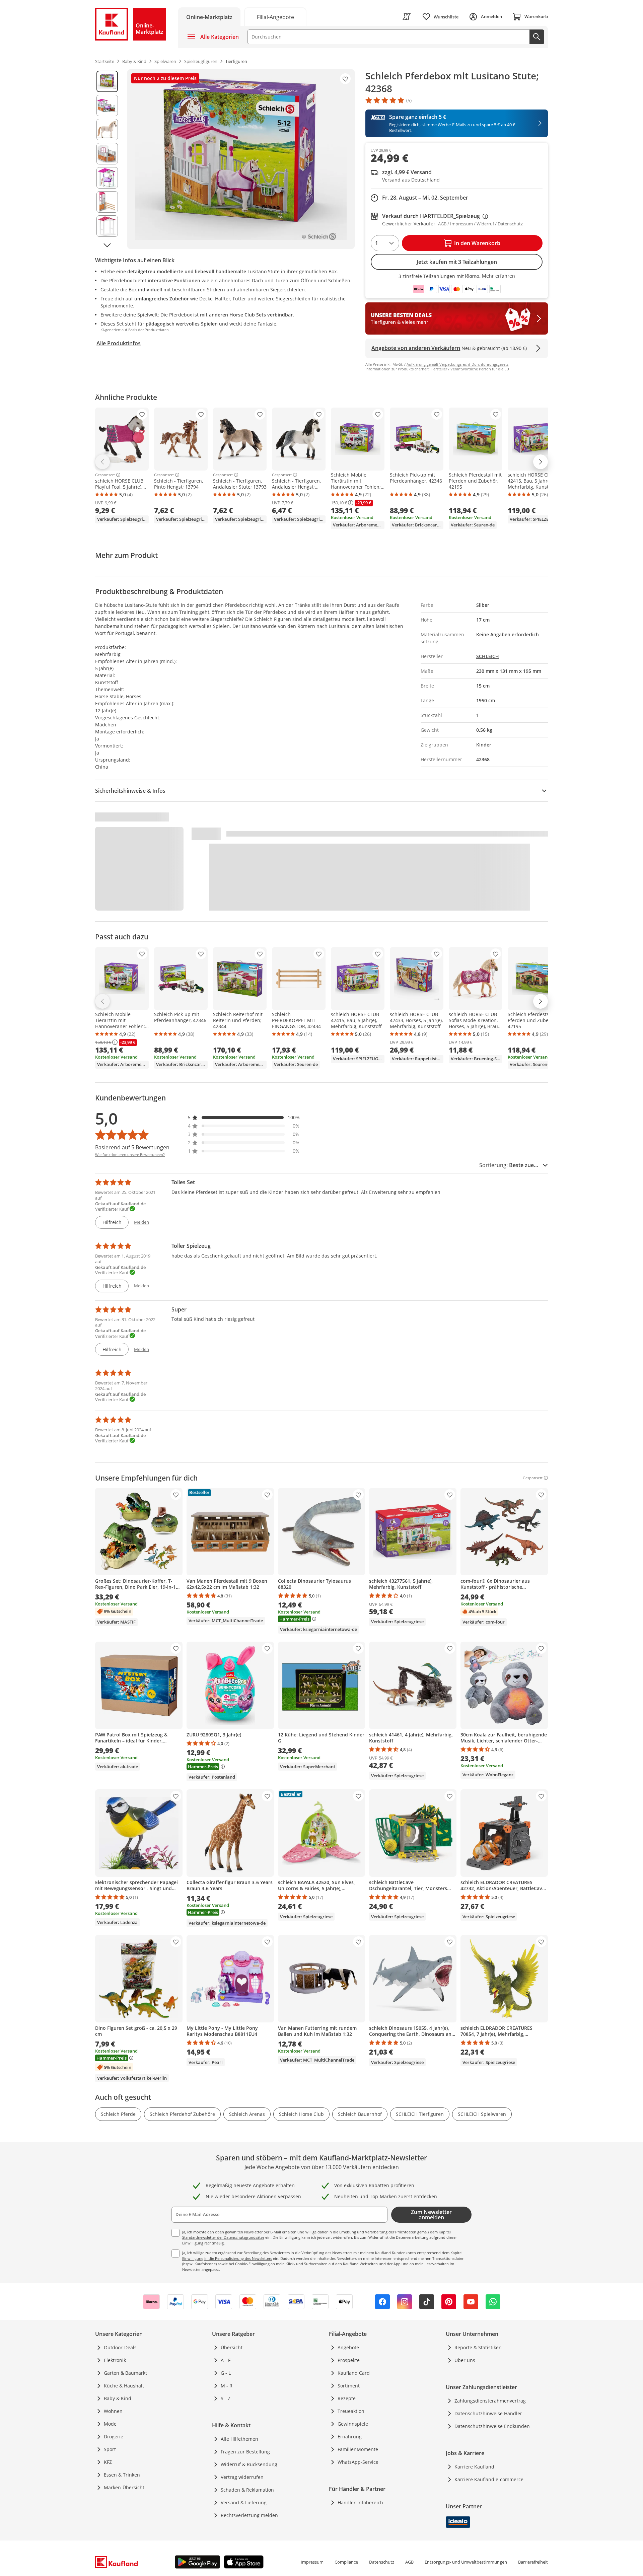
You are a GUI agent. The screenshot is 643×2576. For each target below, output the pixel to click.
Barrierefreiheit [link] (533, 2562)
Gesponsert (105, 475)
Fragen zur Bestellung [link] (245, 2452)
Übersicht (232, 2347)
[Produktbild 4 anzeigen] (107, 154)
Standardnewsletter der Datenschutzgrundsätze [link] (223, 2237)
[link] (275, 17)
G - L (226, 2373)
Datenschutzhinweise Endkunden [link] (492, 2426)
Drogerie (114, 2437)
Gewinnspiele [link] (353, 2424)
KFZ (108, 2462)
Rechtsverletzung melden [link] (249, 2515)
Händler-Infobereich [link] (360, 2502)
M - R (227, 2386)
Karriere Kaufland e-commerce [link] (489, 2479)
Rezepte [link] (347, 2398)
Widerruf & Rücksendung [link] (249, 2464)
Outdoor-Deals (120, 2347)
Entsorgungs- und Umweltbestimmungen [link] (466, 2562)
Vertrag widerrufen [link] (242, 2477)
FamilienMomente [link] (358, 2449)
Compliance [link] (346, 2562)
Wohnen (113, 2411)
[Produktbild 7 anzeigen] (107, 226)
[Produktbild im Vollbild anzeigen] (241, 159)
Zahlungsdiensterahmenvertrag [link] (490, 2401)
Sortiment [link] (349, 2386)
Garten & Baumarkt (125, 2373)
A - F (226, 2360)
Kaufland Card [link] (354, 2373)
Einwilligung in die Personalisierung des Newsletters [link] (227, 2258)
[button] (244, 1117)
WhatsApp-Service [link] (358, 2462)
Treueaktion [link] (351, 2411)
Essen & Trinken (122, 2475)
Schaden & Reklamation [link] (247, 2490)
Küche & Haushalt (124, 2386)
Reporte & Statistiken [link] (478, 2347)
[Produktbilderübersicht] (107, 159)
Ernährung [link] (350, 2437)
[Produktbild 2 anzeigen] (107, 105)
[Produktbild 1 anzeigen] (107, 81)
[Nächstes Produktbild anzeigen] (107, 245)
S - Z (226, 2398)
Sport (110, 2449)
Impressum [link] (312, 2562)
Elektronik (115, 2360)
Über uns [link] (465, 2360)
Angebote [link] (348, 2347)
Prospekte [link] (349, 2360)
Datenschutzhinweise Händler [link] (488, 2413)
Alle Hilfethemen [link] (239, 2439)
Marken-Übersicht (124, 2487)
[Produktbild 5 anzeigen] (107, 178)
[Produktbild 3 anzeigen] (107, 130)
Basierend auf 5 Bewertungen (132, 1147)
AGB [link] (409, 2562)
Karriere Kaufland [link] (474, 2467)
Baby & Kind (118, 2398)
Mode (110, 2424)
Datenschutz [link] (382, 2562)
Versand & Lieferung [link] (244, 2502)
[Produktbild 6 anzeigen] (107, 202)
